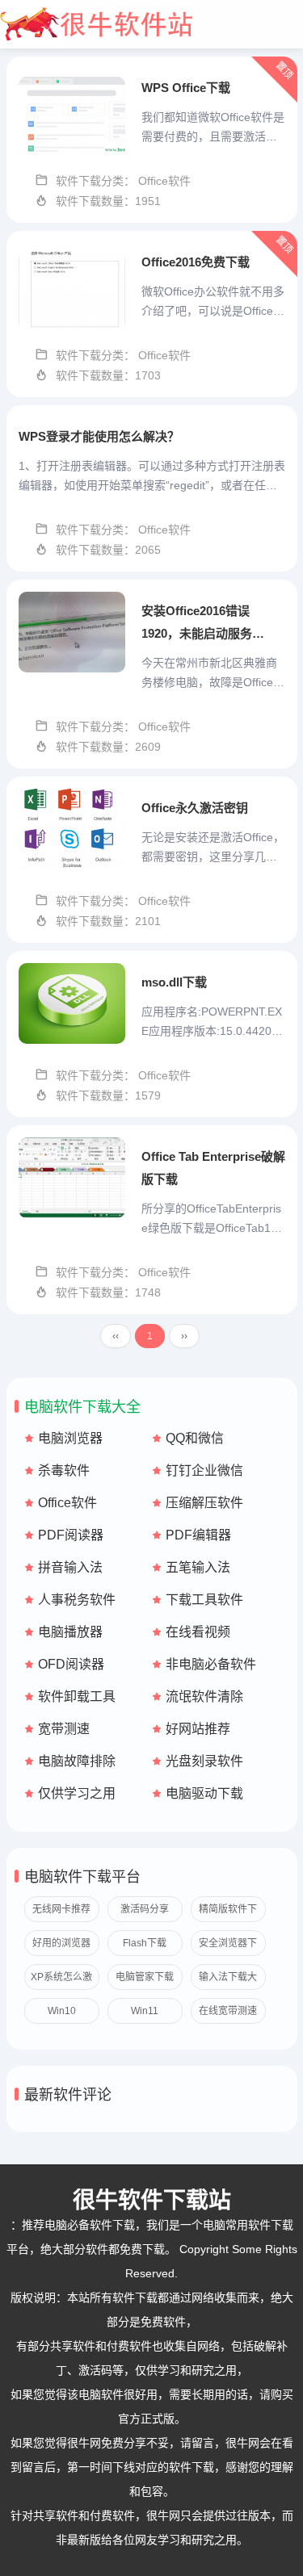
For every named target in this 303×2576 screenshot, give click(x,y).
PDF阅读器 (71, 1535)
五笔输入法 (198, 1567)
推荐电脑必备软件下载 (78, 2225)
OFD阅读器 (71, 1664)
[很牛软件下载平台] (151, 24)
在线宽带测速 (228, 2011)
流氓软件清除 (204, 1696)
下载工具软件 (204, 1600)
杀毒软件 (64, 1470)
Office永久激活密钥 (195, 808)
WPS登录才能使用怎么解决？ (99, 436)
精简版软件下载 (228, 1913)
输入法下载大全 (228, 1981)
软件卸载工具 (77, 1696)
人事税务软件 (77, 1600)
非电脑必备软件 (211, 1664)
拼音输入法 (70, 1567)
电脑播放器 (70, 1632)
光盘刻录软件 (204, 1761)
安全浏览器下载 (228, 1947)
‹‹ (116, 1336)
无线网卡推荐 (61, 1909)
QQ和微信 (195, 1438)
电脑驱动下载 (204, 1793)
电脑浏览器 (70, 1438)
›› (184, 1336)
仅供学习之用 (77, 1793)
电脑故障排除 (77, 1761)
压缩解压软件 (204, 1503)
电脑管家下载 (145, 1977)
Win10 (62, 2011)
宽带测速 (64, 1729)
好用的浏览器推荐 (61, 1947)
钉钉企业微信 (204, 1470)
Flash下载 (145, 1943)
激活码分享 (145, 1909)
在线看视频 (198, 1632)
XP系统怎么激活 (61, 1981)
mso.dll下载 (174, 982)
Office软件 (67, 1503)
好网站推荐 (198, 1729)
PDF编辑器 (198, 1535)
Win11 (145, 2011)
